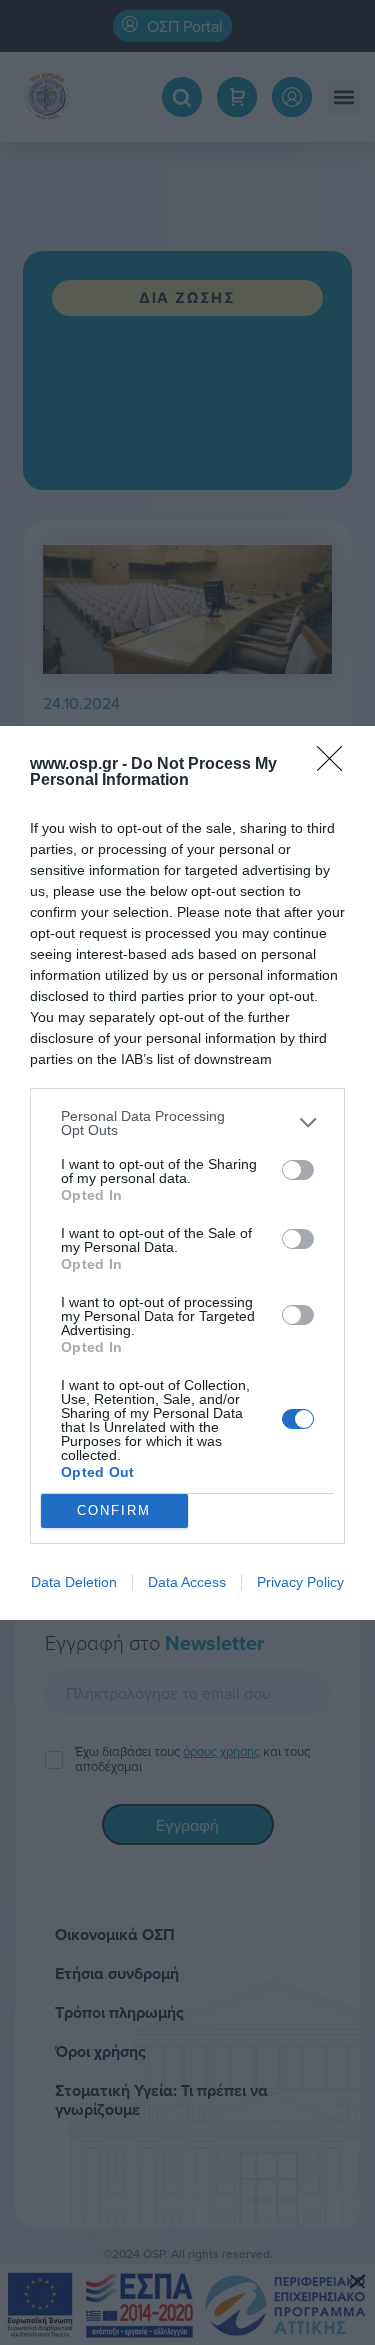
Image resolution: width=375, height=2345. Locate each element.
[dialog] (187, 1173)
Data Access (187, 1582)
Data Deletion (74, 1582)
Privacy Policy (300, 1582)
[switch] (298, 1170)
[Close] (336, 765)
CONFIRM (114, 1510)
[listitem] (187, 1123)
